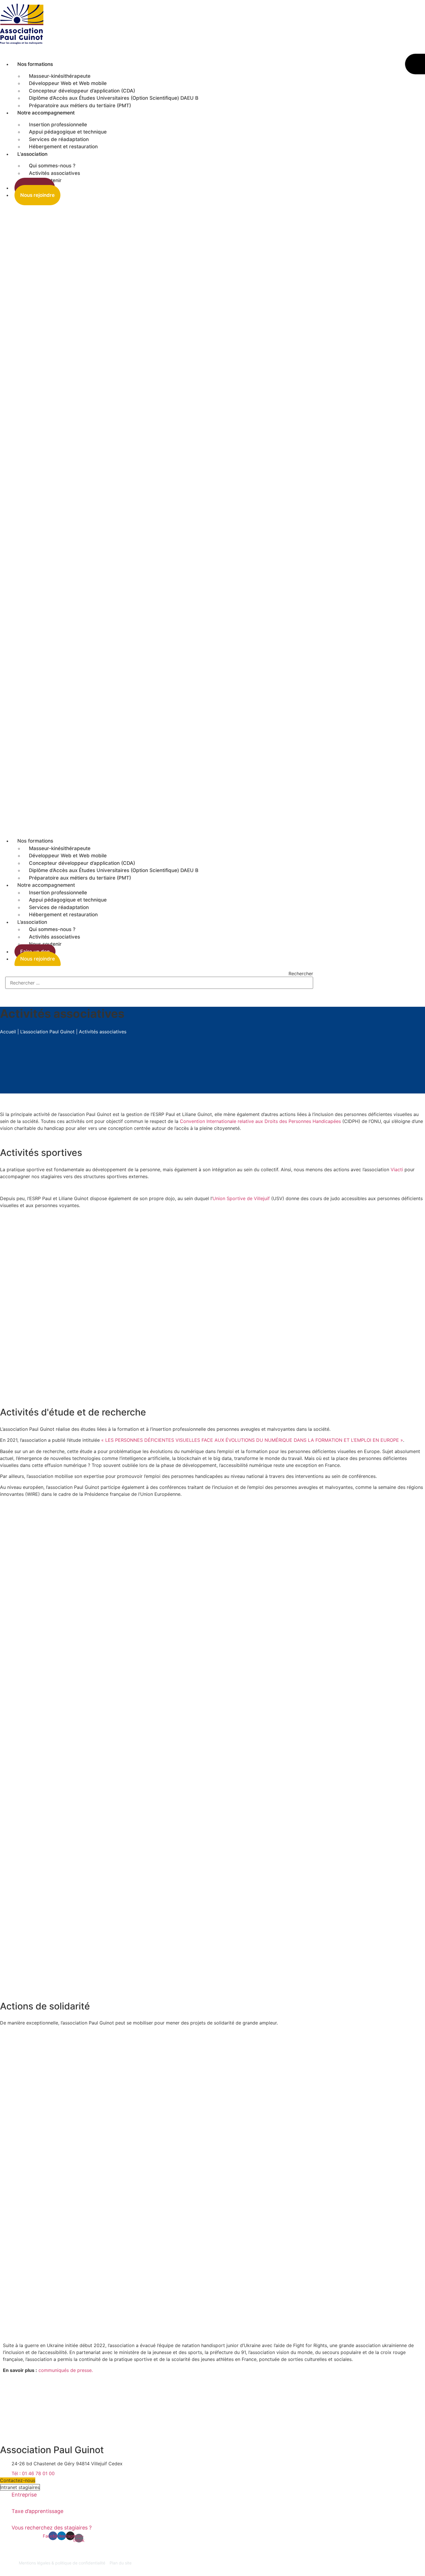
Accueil (8, 1032)
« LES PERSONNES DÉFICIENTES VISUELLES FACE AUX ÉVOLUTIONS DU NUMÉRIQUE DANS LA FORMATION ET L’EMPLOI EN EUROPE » (252, 1440)
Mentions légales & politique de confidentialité (62, 2563)
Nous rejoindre (37, 195)
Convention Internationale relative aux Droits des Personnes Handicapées (260, 1121)
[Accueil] (26, 46)
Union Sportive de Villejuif (241, 1198)
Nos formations (35, 64)
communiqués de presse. (66, 2370)
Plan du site (121, 2563)
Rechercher (301, 974)
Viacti (397, 1169)
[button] (157, 518)
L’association (32, 154)
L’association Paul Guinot (47, 1032)
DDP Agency (12, 2569)
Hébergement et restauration (63, 147)
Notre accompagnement (46, 113)
